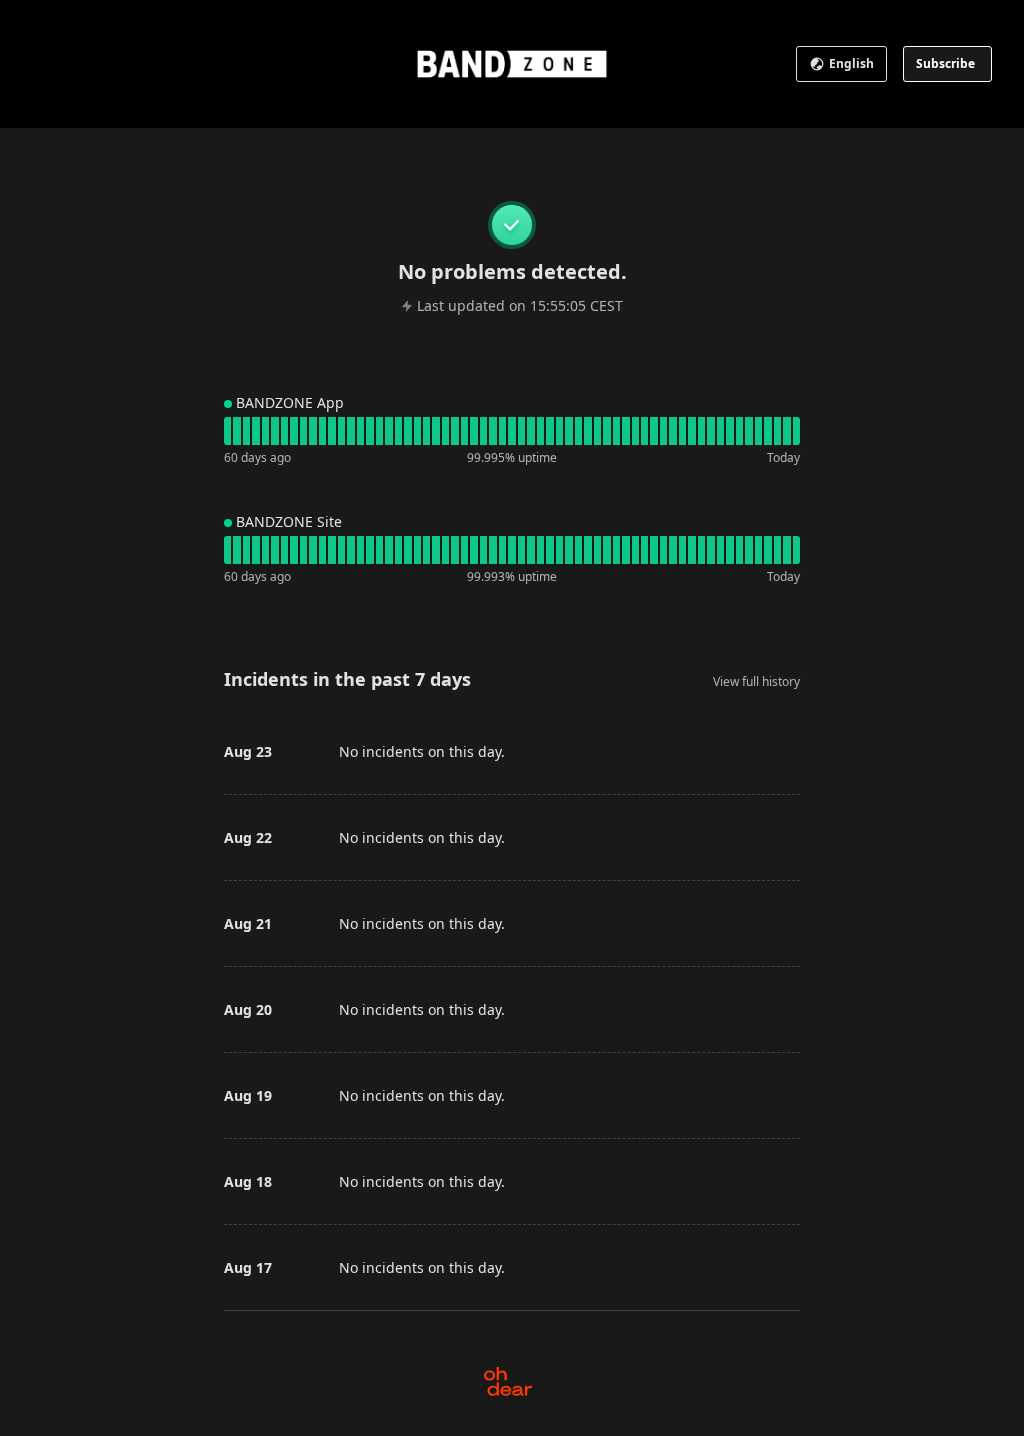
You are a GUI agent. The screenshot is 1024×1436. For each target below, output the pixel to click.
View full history (756, 681)
